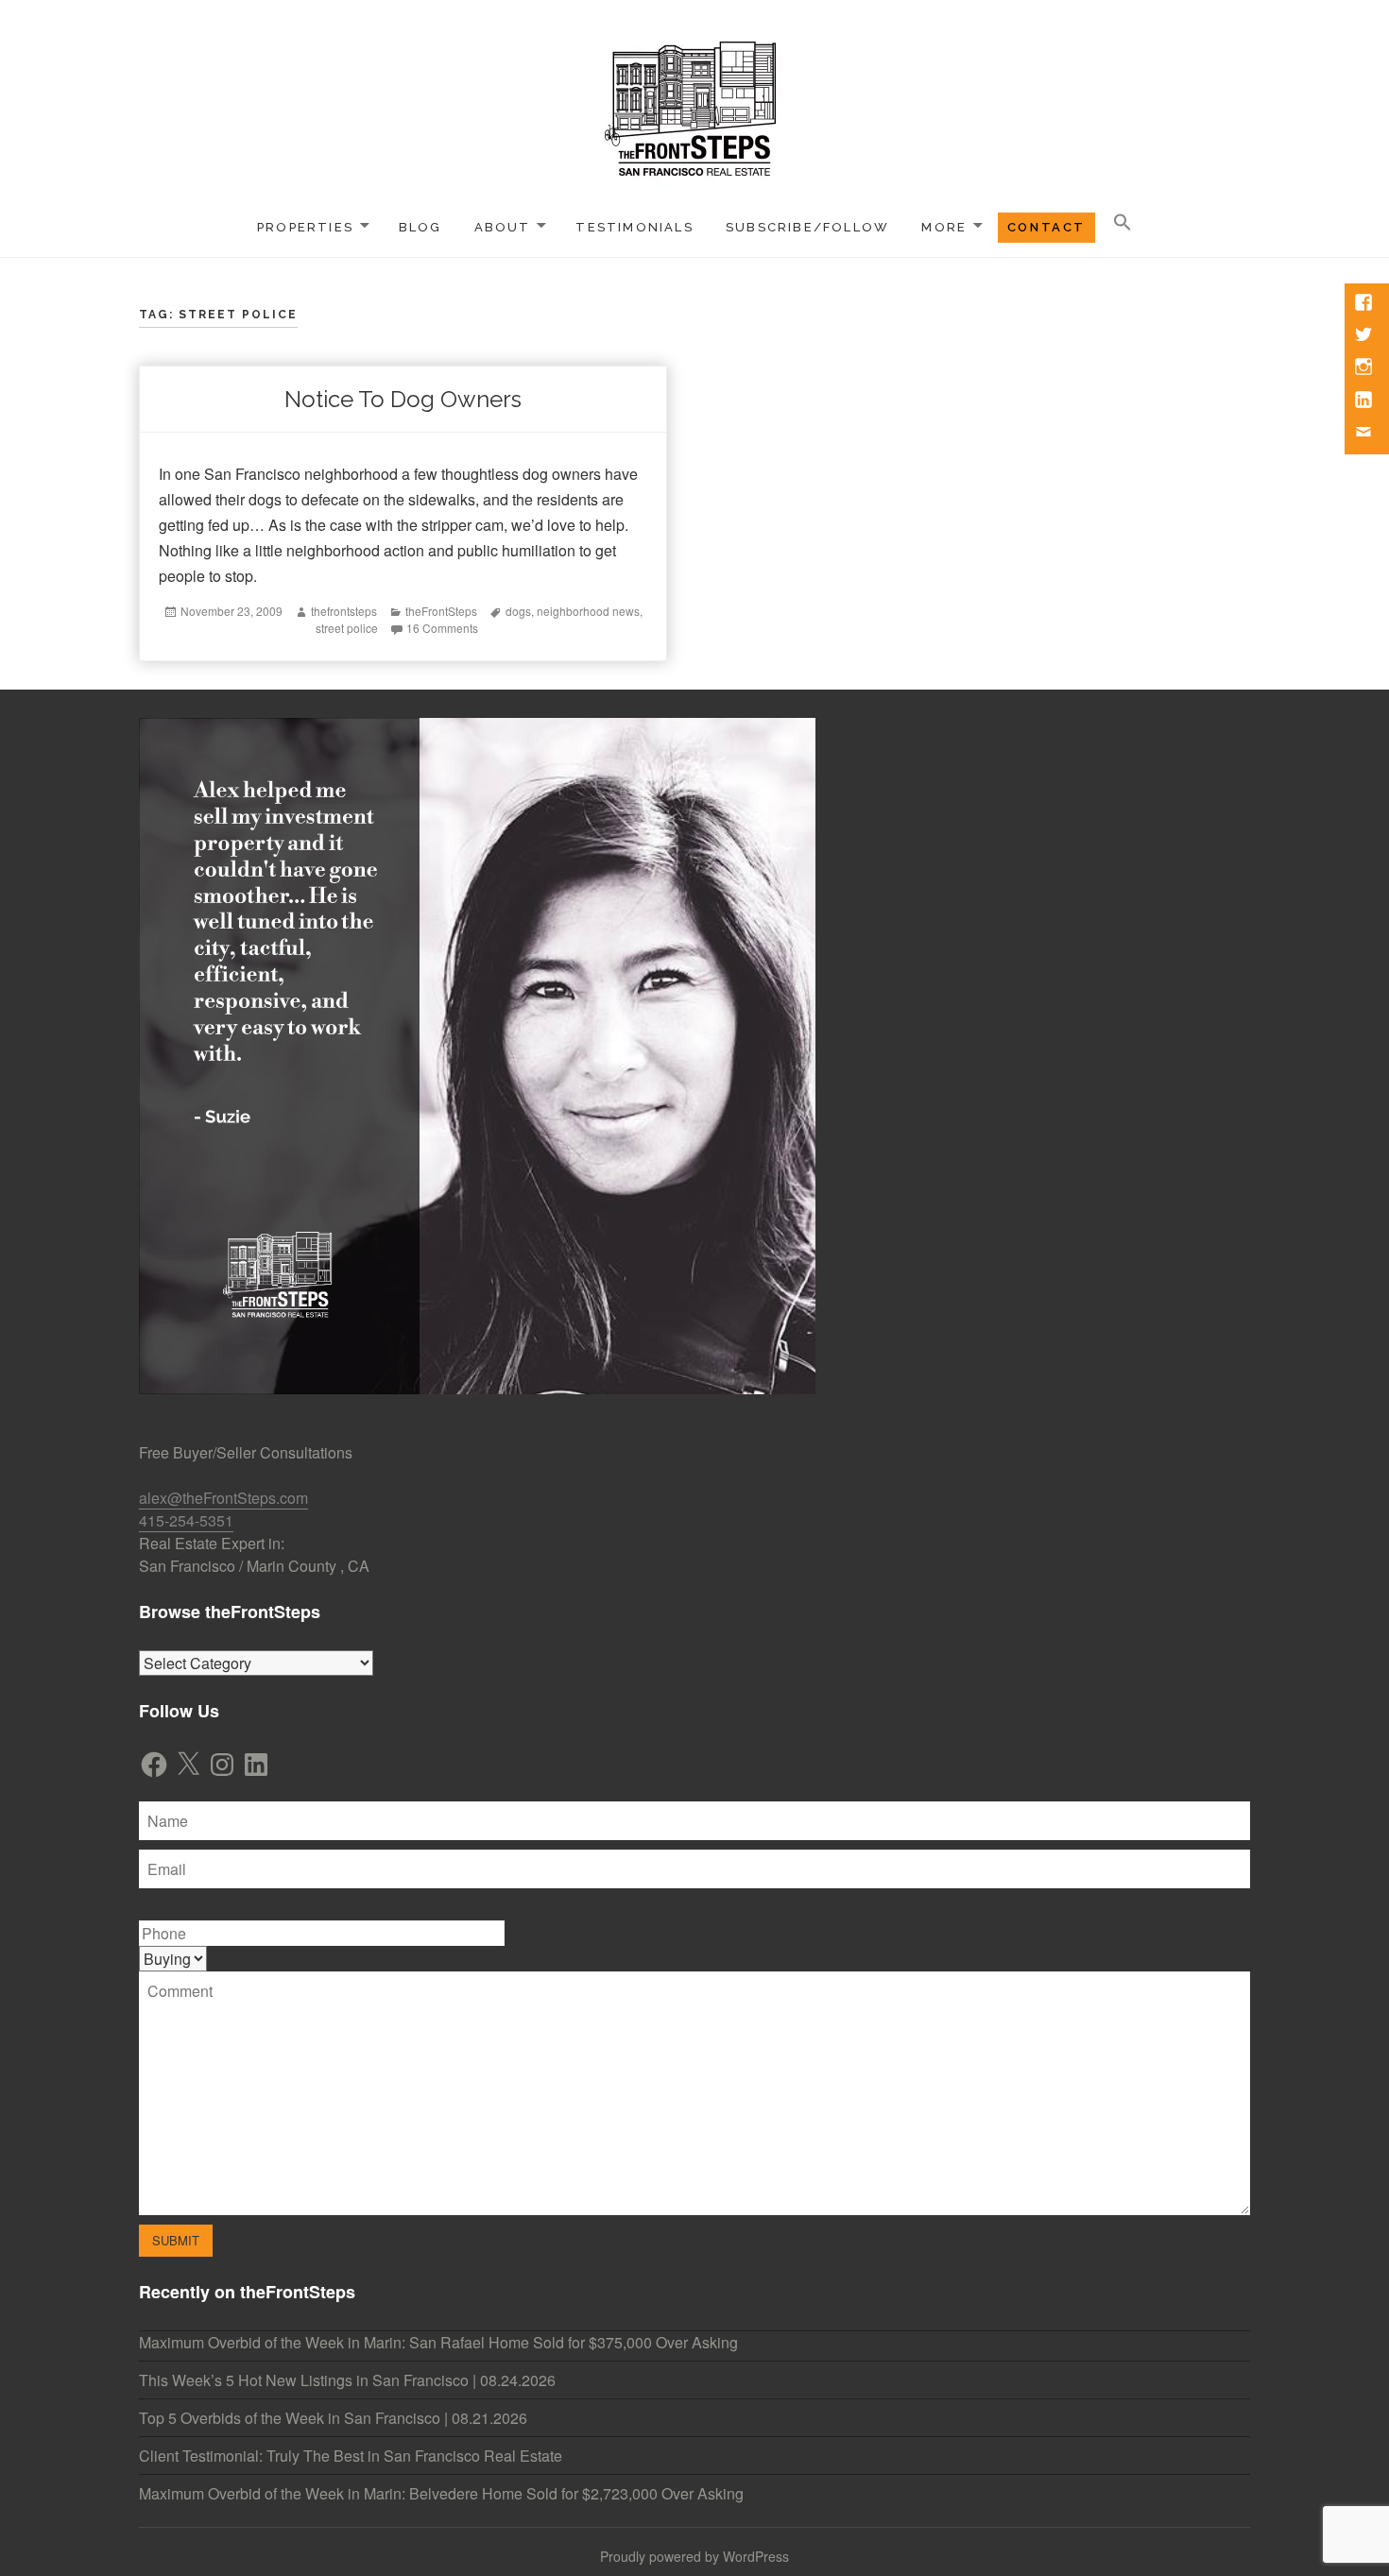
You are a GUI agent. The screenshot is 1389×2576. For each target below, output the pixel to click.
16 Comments (442, 628)
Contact (1046, 227)
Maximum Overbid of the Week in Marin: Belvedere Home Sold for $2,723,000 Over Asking (441, 2493)
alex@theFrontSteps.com (223, 1498)
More (944, 227)
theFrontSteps (441, 611)
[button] (1123, 223)
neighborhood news (588, 611)
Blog (420, 227)
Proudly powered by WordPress (694, 2556)
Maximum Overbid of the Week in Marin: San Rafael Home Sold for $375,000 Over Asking (438, 2342)
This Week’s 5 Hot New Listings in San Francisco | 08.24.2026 (347, 2380)
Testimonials (634, 227)
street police (347, 628)
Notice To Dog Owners (403, 399)
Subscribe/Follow (807, 227)
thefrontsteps (344, 611)
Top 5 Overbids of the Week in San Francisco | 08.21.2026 (333, 2418)
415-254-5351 (186, 1520)
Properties (305, 227)
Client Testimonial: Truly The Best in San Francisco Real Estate (351, 2456)
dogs (518, 611)
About (503, 227)
